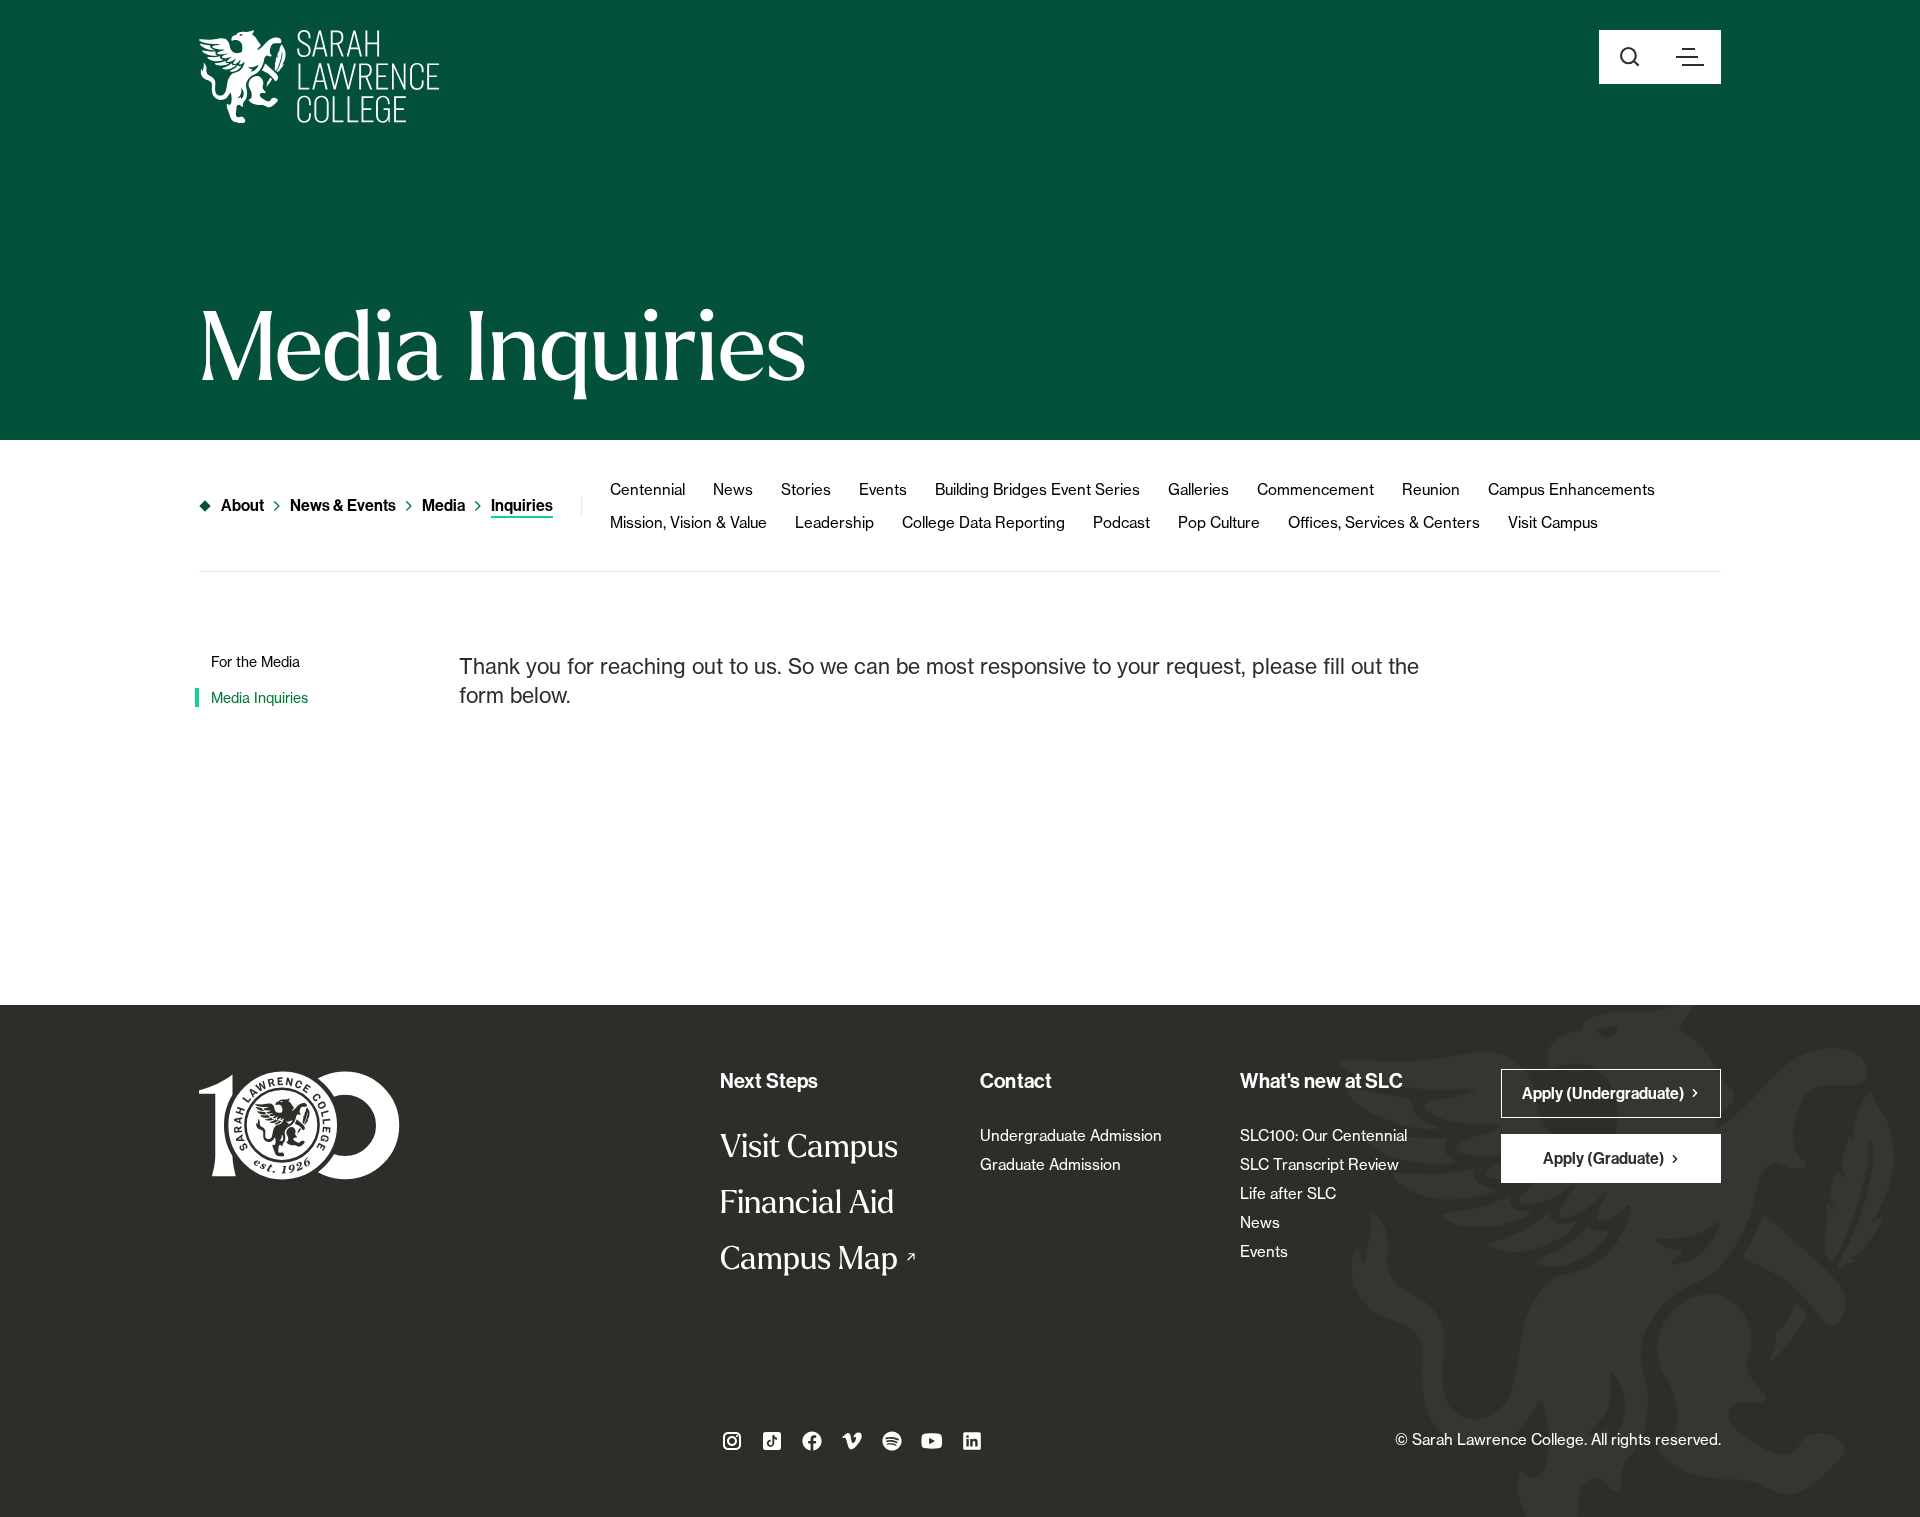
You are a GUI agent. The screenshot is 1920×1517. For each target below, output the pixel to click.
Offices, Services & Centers (1384, 522)
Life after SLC (1288, 1193)
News (733, 489)
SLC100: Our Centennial (1323, 1135)
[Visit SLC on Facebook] (812, 1441)
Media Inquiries (259, 697)
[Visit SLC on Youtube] (932, 1441)
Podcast (1121, 522)
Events (883, 489)
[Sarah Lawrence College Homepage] (299, 1124)
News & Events (343, 505)
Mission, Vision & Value (688, 522)
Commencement (1315, 489)
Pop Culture (1219, 522)
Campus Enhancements (1571, 489)
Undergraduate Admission (1071, 1135)
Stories (806, 489)
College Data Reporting (983, 522)
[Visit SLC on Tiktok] (772, 1441)
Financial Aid (807, 1201)
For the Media (255, 661)
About (242, 505)
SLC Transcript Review (1319, 1164)
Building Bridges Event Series (1037, 489)
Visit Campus (1553, 522)
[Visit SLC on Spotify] (892, 1441)
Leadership (834, 522)
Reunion (1431, 489)
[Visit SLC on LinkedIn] (972, 1441)
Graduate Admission (1050, 1164)
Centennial (647, 489)
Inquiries (522, 505)
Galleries (1198, 489)
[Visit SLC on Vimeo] (852, 1441)
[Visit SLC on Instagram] (732, 1441)
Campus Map (830, 1257)
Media (443, 505)
